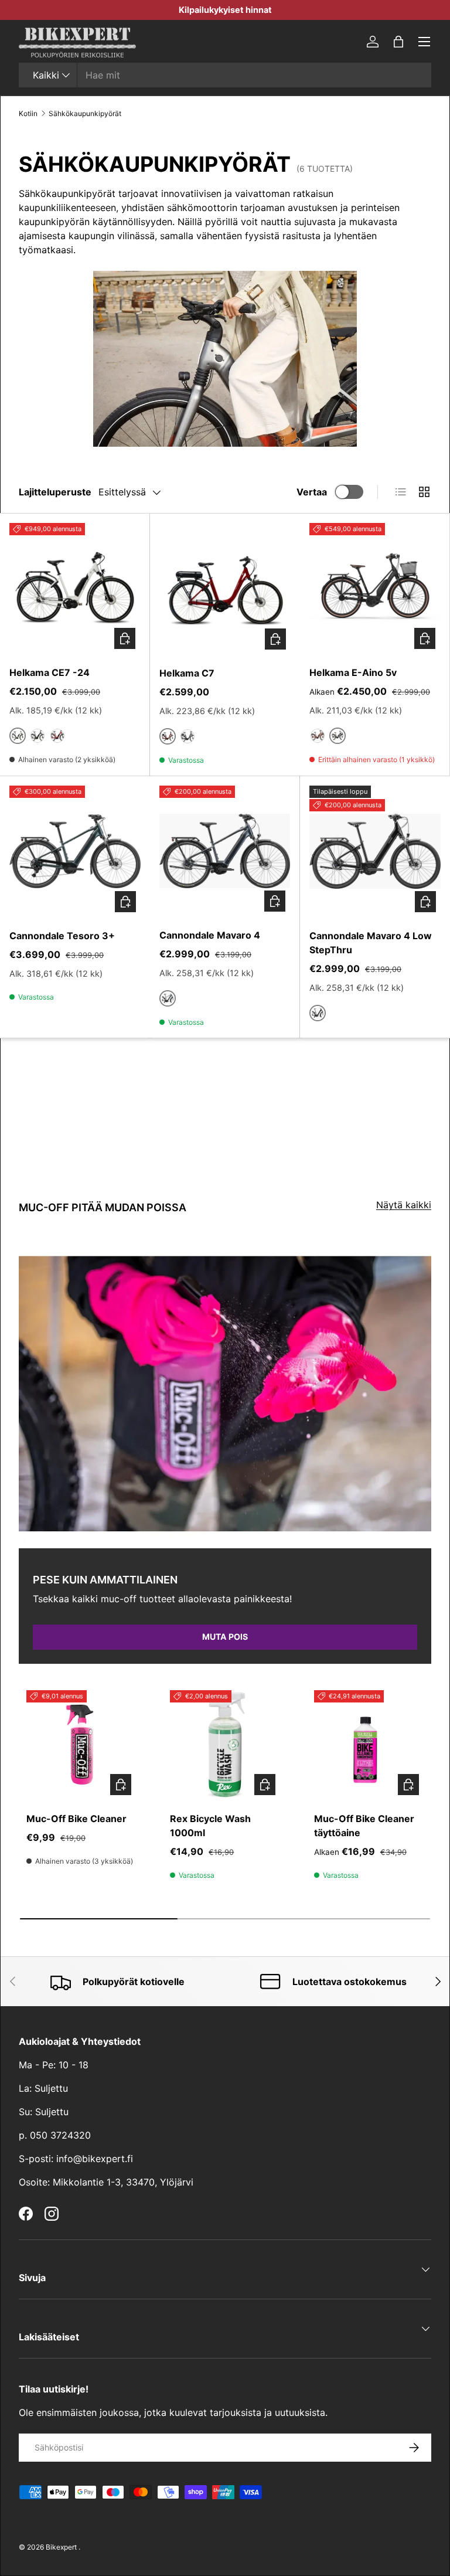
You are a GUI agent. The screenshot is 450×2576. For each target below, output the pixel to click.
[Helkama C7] (225, 589)
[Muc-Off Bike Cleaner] (81, 1745)
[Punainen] (57, 736)
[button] (398, 42)
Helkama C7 (187, 673)
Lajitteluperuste (55, 492)
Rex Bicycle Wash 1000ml (210, 1826)
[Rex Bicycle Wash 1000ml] (225, 1745)
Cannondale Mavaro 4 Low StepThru (371, 943)
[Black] (37, 736)
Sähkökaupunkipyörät (85, 113)
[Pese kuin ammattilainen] (225, 1394)
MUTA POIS (225, 1637)
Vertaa (312, 492)
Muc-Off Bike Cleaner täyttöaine (364, 1826)
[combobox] (225, 75)
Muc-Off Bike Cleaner (76, 1819)
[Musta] (187, 736)
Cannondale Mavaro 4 (210, 935)
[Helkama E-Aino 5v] (375, 588)
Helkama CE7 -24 (50, 672)
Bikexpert (61, 2547)
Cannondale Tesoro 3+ (62, 936)
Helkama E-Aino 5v (353, 672)
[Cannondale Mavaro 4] (225, 851)
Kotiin (28, 113)
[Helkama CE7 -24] (75, 588)
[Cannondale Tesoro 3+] (75, 851)
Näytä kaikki (404, 1205)
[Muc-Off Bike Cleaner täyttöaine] (369, 1745)
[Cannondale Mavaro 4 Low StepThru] (375, 851)
